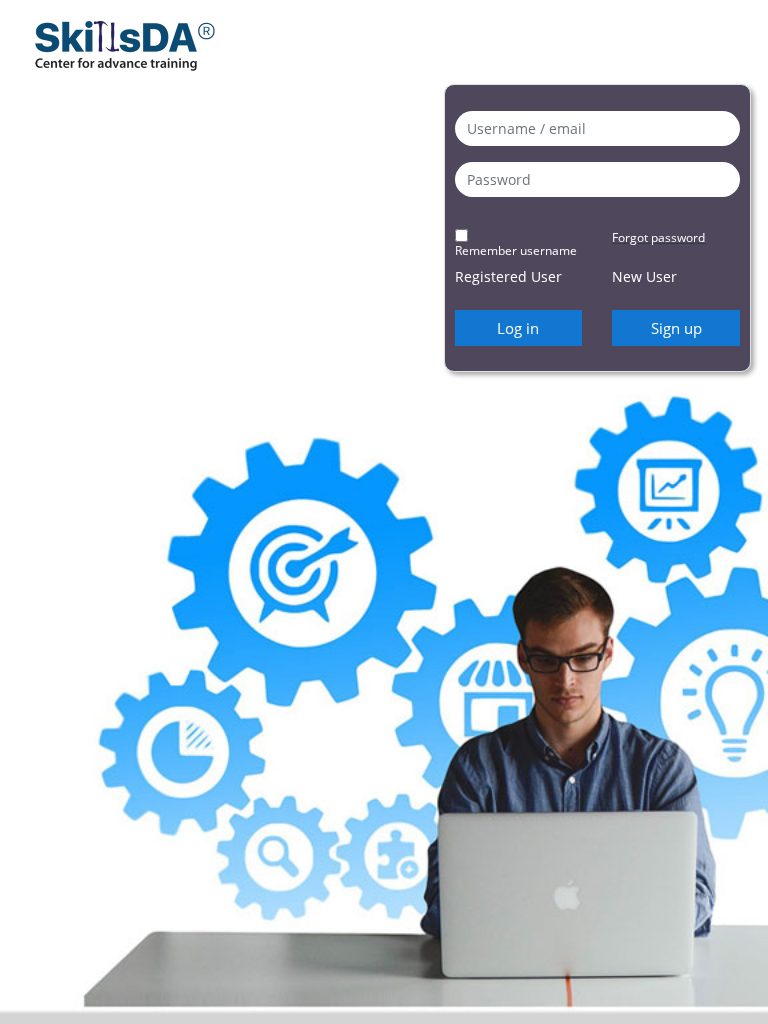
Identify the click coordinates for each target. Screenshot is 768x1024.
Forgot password (658, 237)
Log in (518, 328)
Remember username (516, 250)
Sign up (676, 328)
